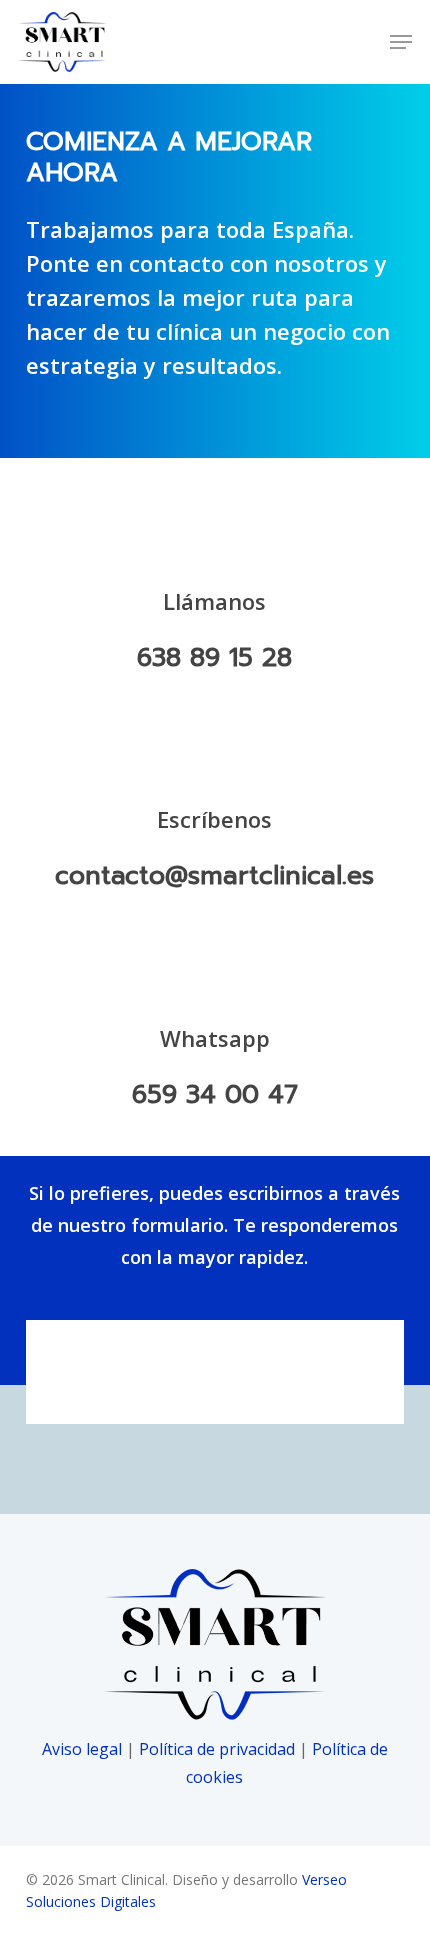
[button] (401, 42)
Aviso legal (82, 1749)
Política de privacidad (217, 1749)
